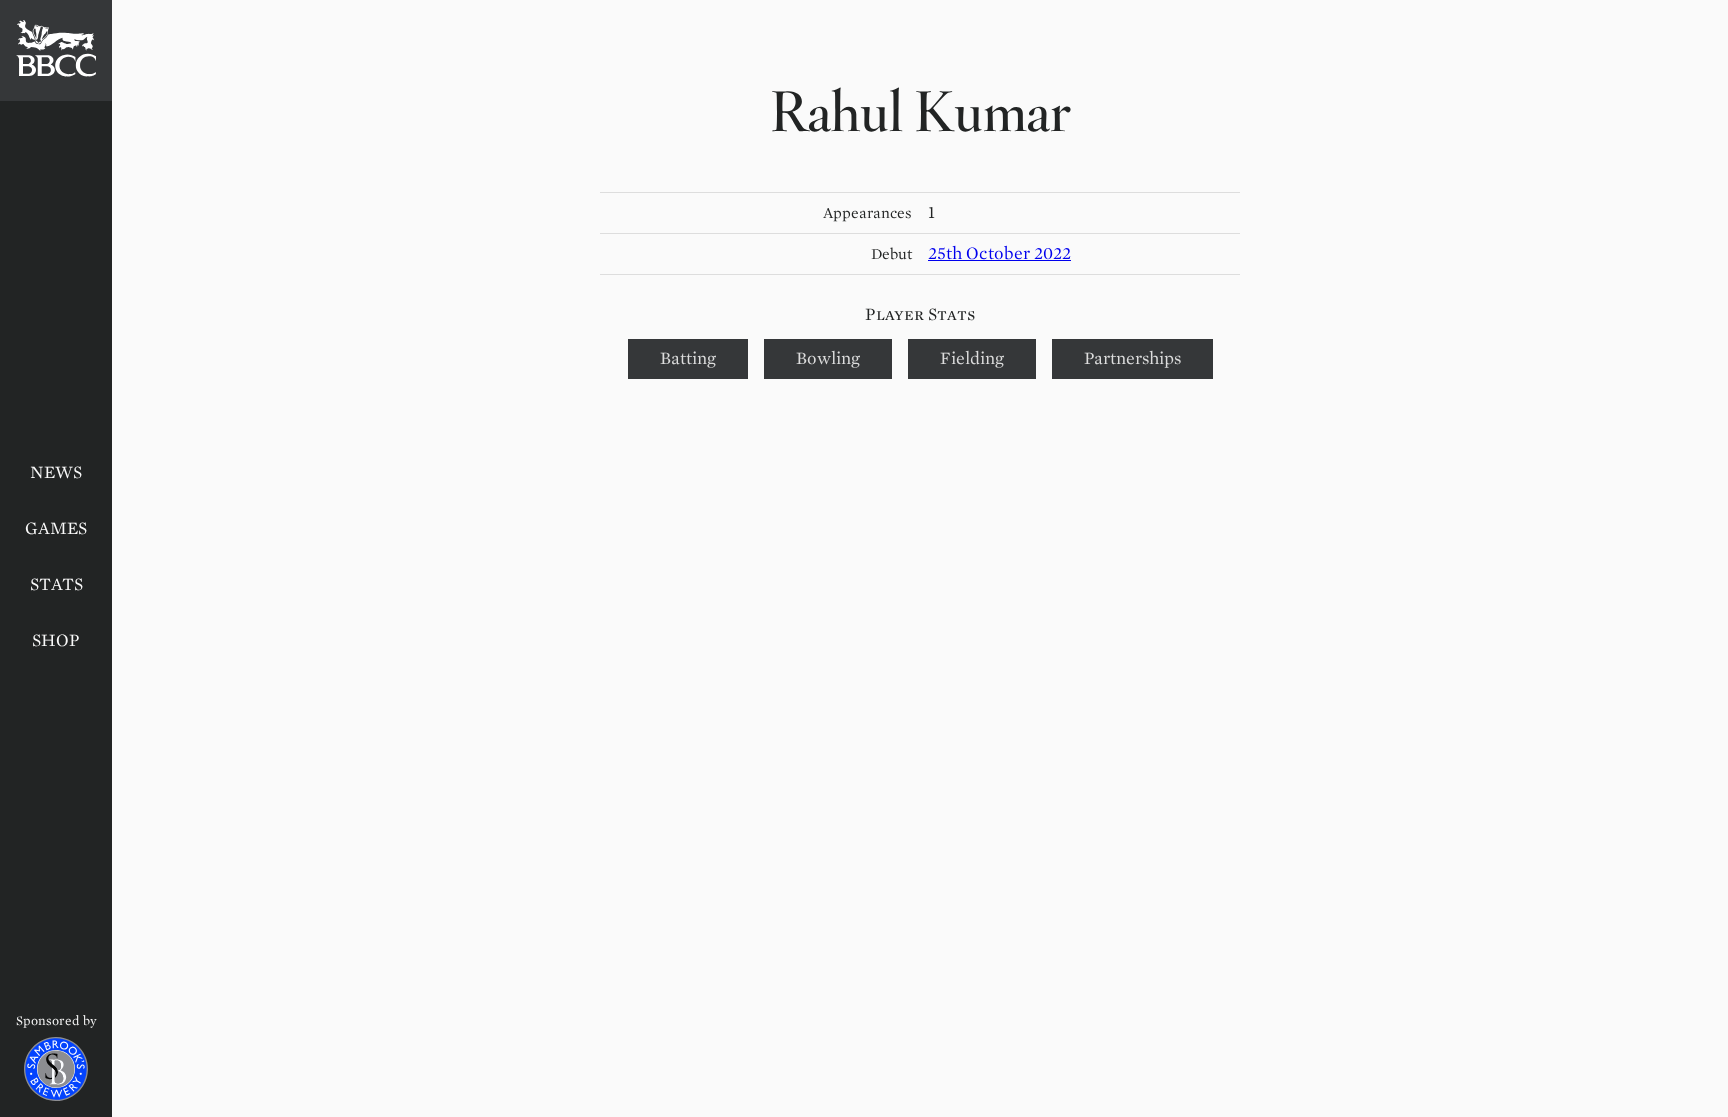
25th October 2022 (999, 253)
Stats (56, 584)
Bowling (828, 358)
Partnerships (1132, 358)
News (56, 472)
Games (56, 528)
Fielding (972, 358)
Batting (688, 358)
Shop (56, 640)
